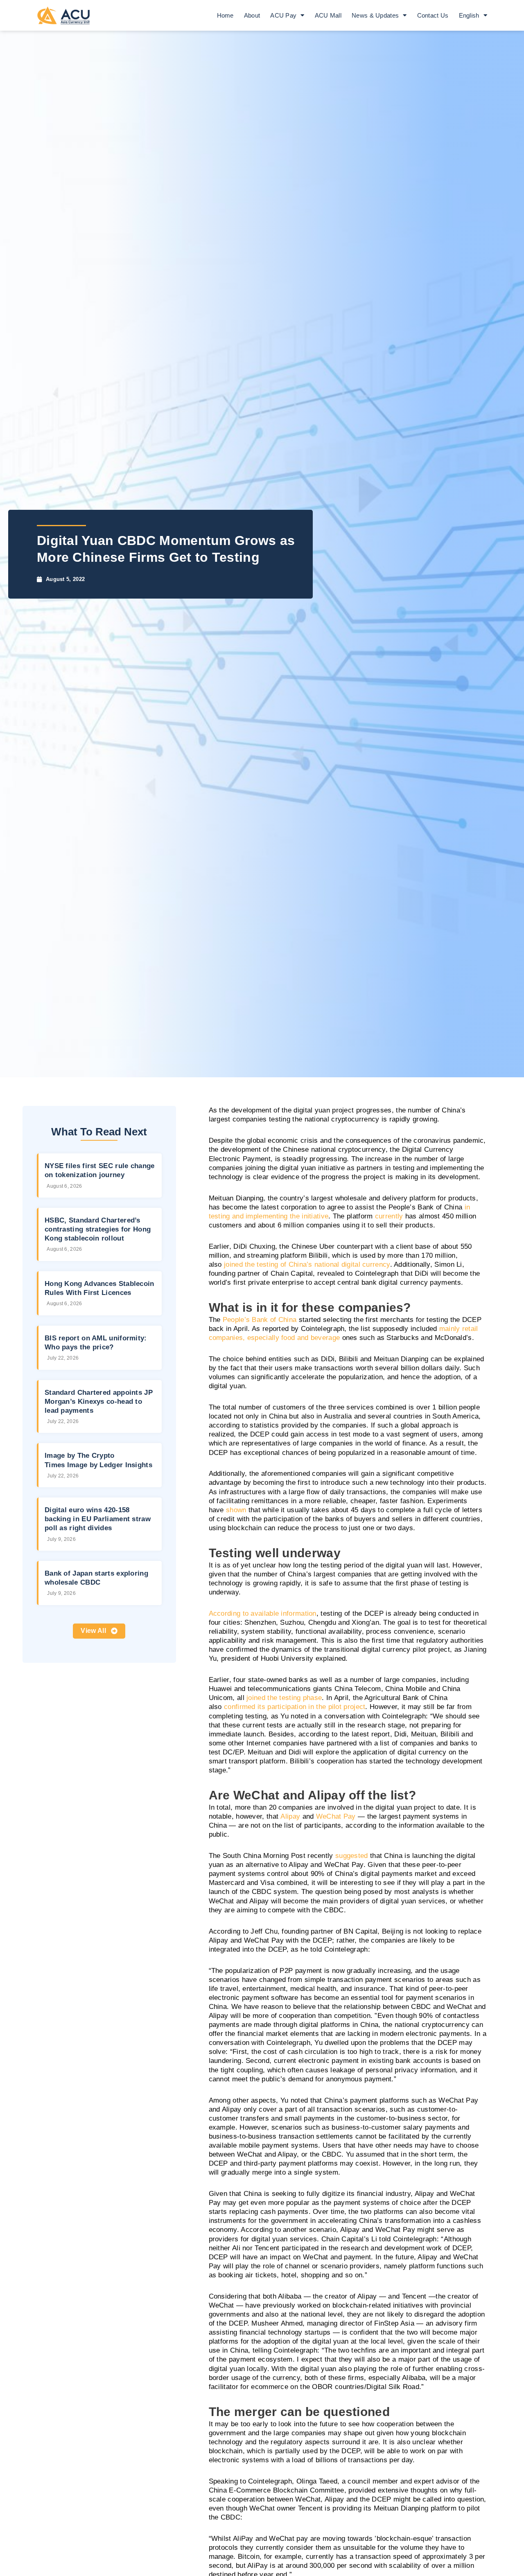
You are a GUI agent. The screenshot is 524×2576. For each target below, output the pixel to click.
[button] (99, 1631)
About (252, 15)
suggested (352, 1856)
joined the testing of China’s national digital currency (307, 1264)
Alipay (290, 1816)
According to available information (263, 1613)
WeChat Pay (336, 1816)
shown (236, 1510)
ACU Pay (283, 15)
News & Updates (375, 15)
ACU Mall (328, 15)
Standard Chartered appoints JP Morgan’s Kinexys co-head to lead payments (99, 1402)
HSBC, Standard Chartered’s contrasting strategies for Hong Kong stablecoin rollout (98, 1229)
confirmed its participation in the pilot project (295, 1707)
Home (225, 15)
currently (389, 1216)
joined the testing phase (284, 1698)
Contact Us (433, 15)
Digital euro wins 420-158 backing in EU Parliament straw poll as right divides (98, 1519)
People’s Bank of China (260, 1320)
